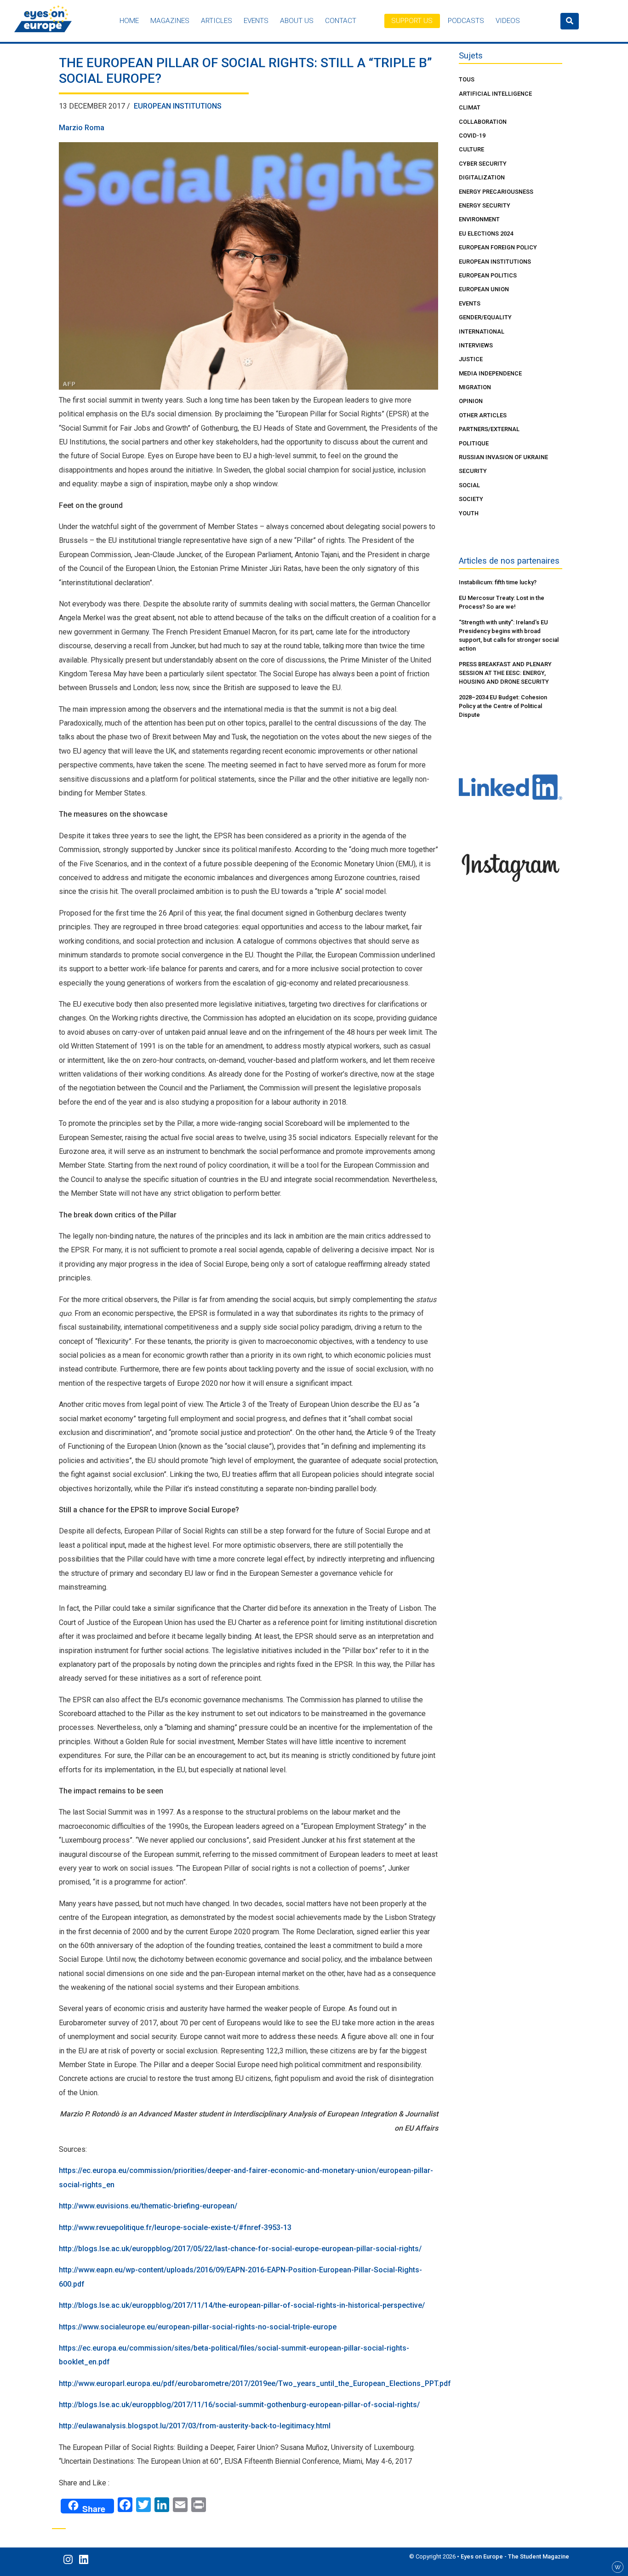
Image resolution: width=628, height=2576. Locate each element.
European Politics (488, 275)
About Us (297, 21)
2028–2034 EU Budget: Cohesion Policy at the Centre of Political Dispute (503, 706)
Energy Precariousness (496, 192)
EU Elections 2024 (486, 233)
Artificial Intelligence (495, 94)
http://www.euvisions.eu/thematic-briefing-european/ (148, 2206)
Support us (412, 21)
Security (473, 471)
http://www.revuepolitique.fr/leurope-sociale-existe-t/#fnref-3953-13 (175, 2227)
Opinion (471, 401)
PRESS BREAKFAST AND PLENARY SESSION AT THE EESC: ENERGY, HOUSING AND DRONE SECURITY (505, 673)
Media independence (490, 373)
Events (256, 21)
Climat (470, 107)
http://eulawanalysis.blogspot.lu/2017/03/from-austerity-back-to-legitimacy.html (195, 2426)
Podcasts (466, 21)
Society (471, 499)
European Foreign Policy (498, 247)
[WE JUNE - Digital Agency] (618, 2567)
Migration (475, 387)
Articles (217, 21)
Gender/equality (485, 317)
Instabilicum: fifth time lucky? (498, 582)
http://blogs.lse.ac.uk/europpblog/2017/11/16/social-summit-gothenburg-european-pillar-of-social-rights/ (239, 2405)
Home (129, 21)
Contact (341, 21)
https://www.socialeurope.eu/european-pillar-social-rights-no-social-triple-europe (198, 2327)
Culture (471, 149)
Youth (469, 513)
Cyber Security (483, 164)
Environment (479, 219)
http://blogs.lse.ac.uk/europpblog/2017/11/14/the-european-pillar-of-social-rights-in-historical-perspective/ (242, 2305)
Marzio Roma (82, 128)
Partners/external (489, 429)
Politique (474, 443)
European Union (484, 289)
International (482, 331)
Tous (467, 79)
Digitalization (482, 177)
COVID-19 (472, 135)
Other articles (483, 415)
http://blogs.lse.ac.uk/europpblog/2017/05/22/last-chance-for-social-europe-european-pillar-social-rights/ (240, 2249)
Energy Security (485, 205)
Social (469, 485)
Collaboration (483, 122)
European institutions (178, 106)
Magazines (170, 21)
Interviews (476, 345)
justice (471, 359)
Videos (508, 21)
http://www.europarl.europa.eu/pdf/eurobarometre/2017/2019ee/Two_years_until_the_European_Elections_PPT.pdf (255, 2383)
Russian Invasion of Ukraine (503, 457)
